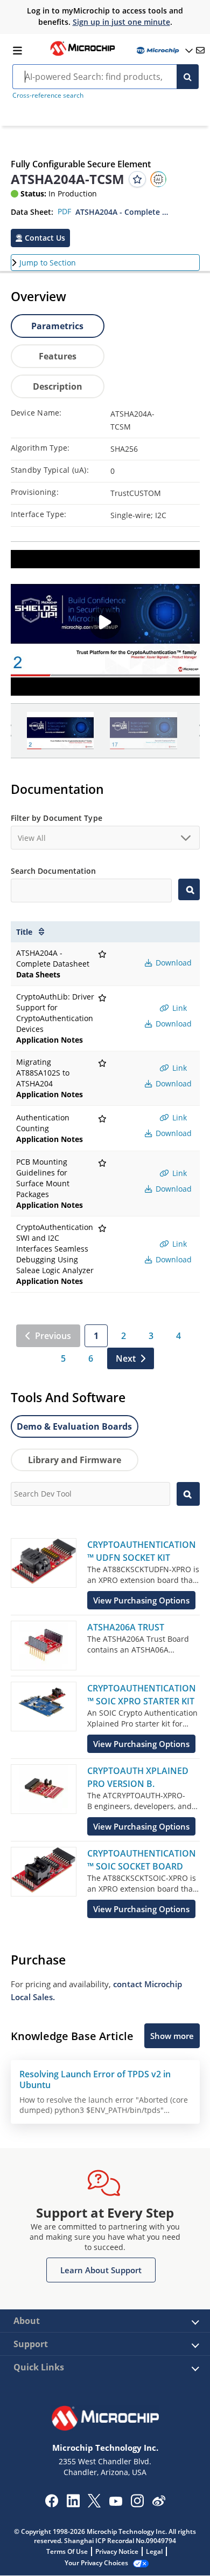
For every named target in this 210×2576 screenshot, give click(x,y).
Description (58, 386)
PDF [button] (64, 211)
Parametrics (57, 326)
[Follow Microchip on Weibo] (159, 2503)
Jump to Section (48, 263)
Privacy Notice (117, 2551)
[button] (40, 238)
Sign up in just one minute (121, 22)
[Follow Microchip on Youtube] (115, 2503)
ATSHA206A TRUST (126, 1627)
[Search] (188, 77)
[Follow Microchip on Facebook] (51, 2504)
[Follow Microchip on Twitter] (94, 2504)
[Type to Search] (189, 889)
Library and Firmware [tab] (75, 1460)
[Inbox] (200, 50)
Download (173, 963)
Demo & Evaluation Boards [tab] (74, 1426)
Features (58, 356)
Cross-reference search (48, 95)
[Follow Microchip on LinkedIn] (73, 2504)
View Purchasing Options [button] (141, 1600)
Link (178, 1008)
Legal (154, 2551)
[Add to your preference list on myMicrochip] (137, 179)
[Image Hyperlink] (82, 55)
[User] (164, 50)
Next (126, 1358)
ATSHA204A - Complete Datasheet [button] (123, 212)
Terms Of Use (67, 2551)
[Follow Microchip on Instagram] (137, 2504)
